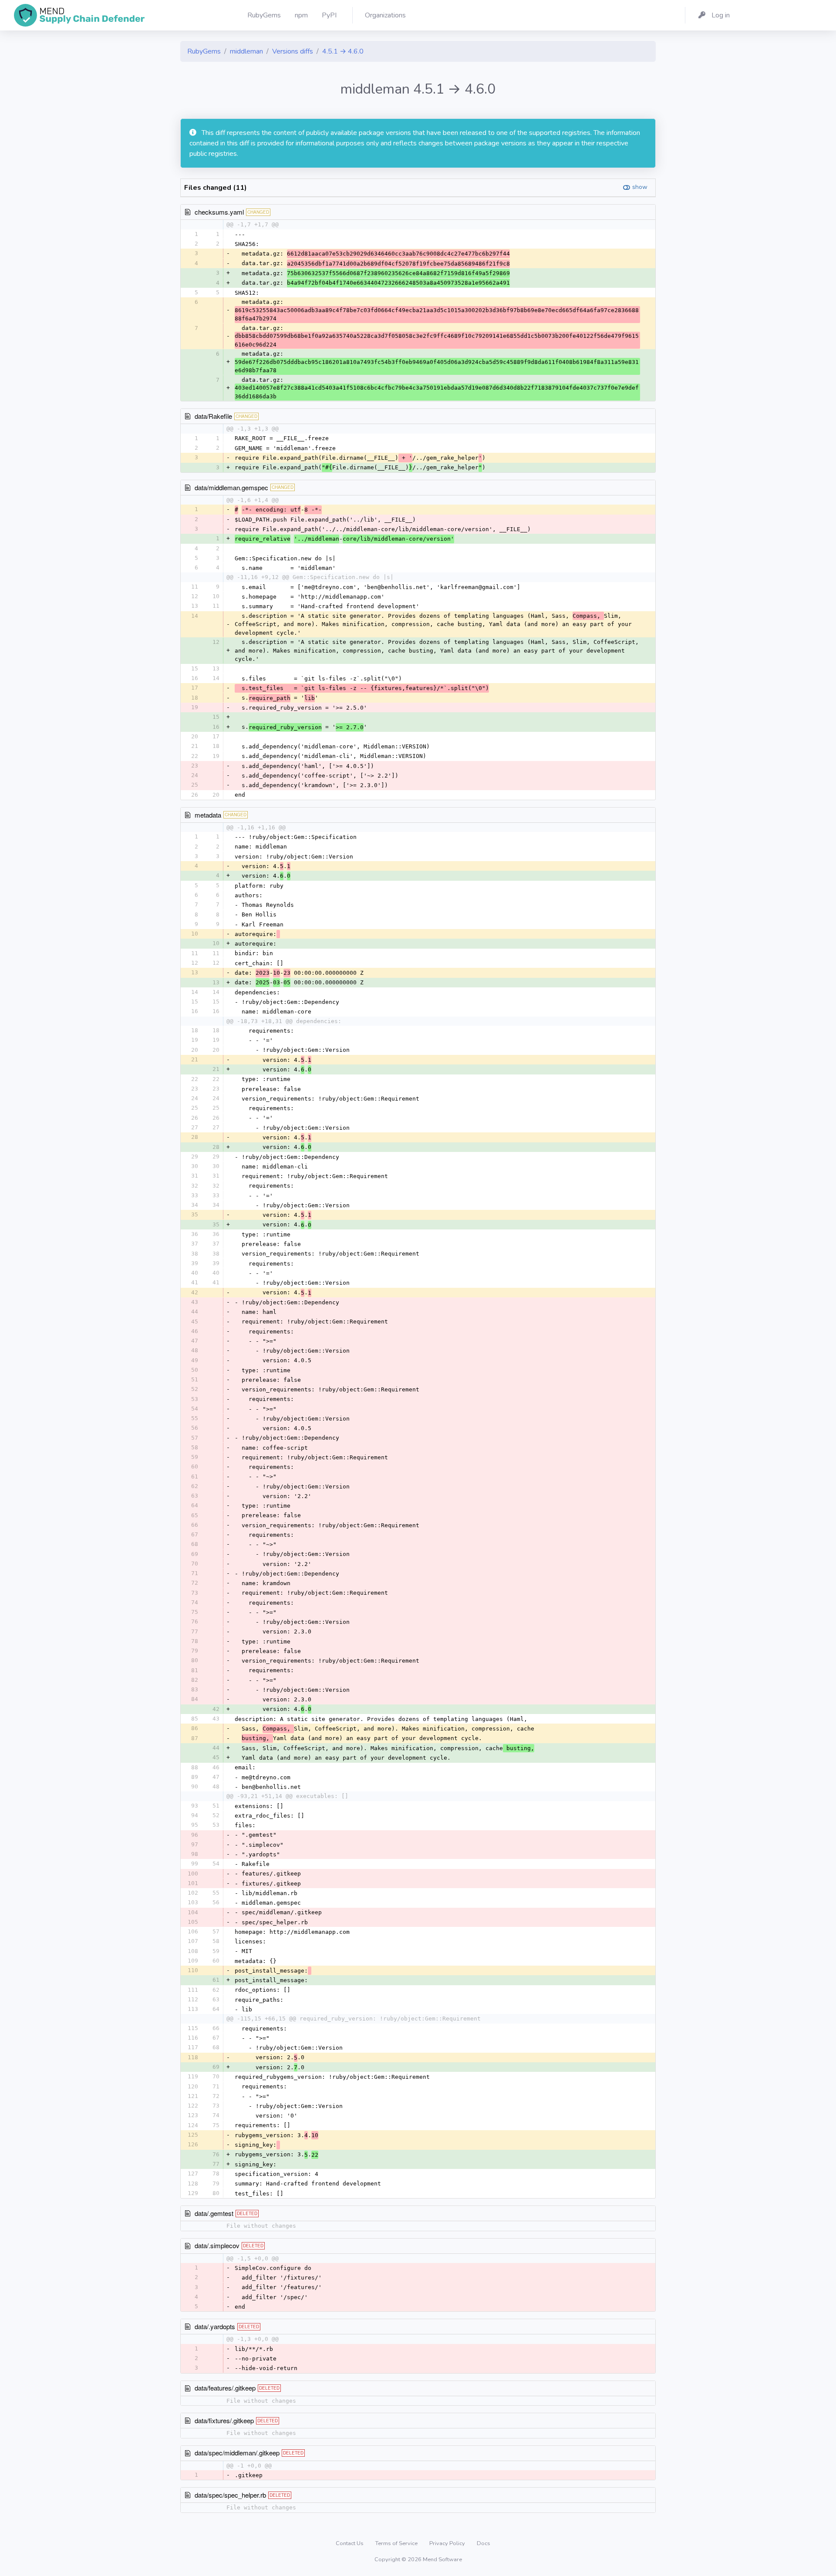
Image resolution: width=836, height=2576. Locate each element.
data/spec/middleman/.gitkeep (237, 2453)
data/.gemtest (214, 2213)
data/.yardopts (215, 2326)
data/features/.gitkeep (225, 2388)
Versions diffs (293, 51)
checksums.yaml (219, 212)
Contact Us (350, 2543)
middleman (246, 51)
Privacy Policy (448, 2543)
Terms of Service (397, 2543)
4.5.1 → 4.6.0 (343, 51)
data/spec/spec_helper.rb (230, 2495)
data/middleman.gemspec (231, 487)
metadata (208, 815)
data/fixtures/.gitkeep (224, 2420)
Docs (484, 2543)
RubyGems (204, 51)
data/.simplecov (217, 2245)
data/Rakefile (213, 416)
